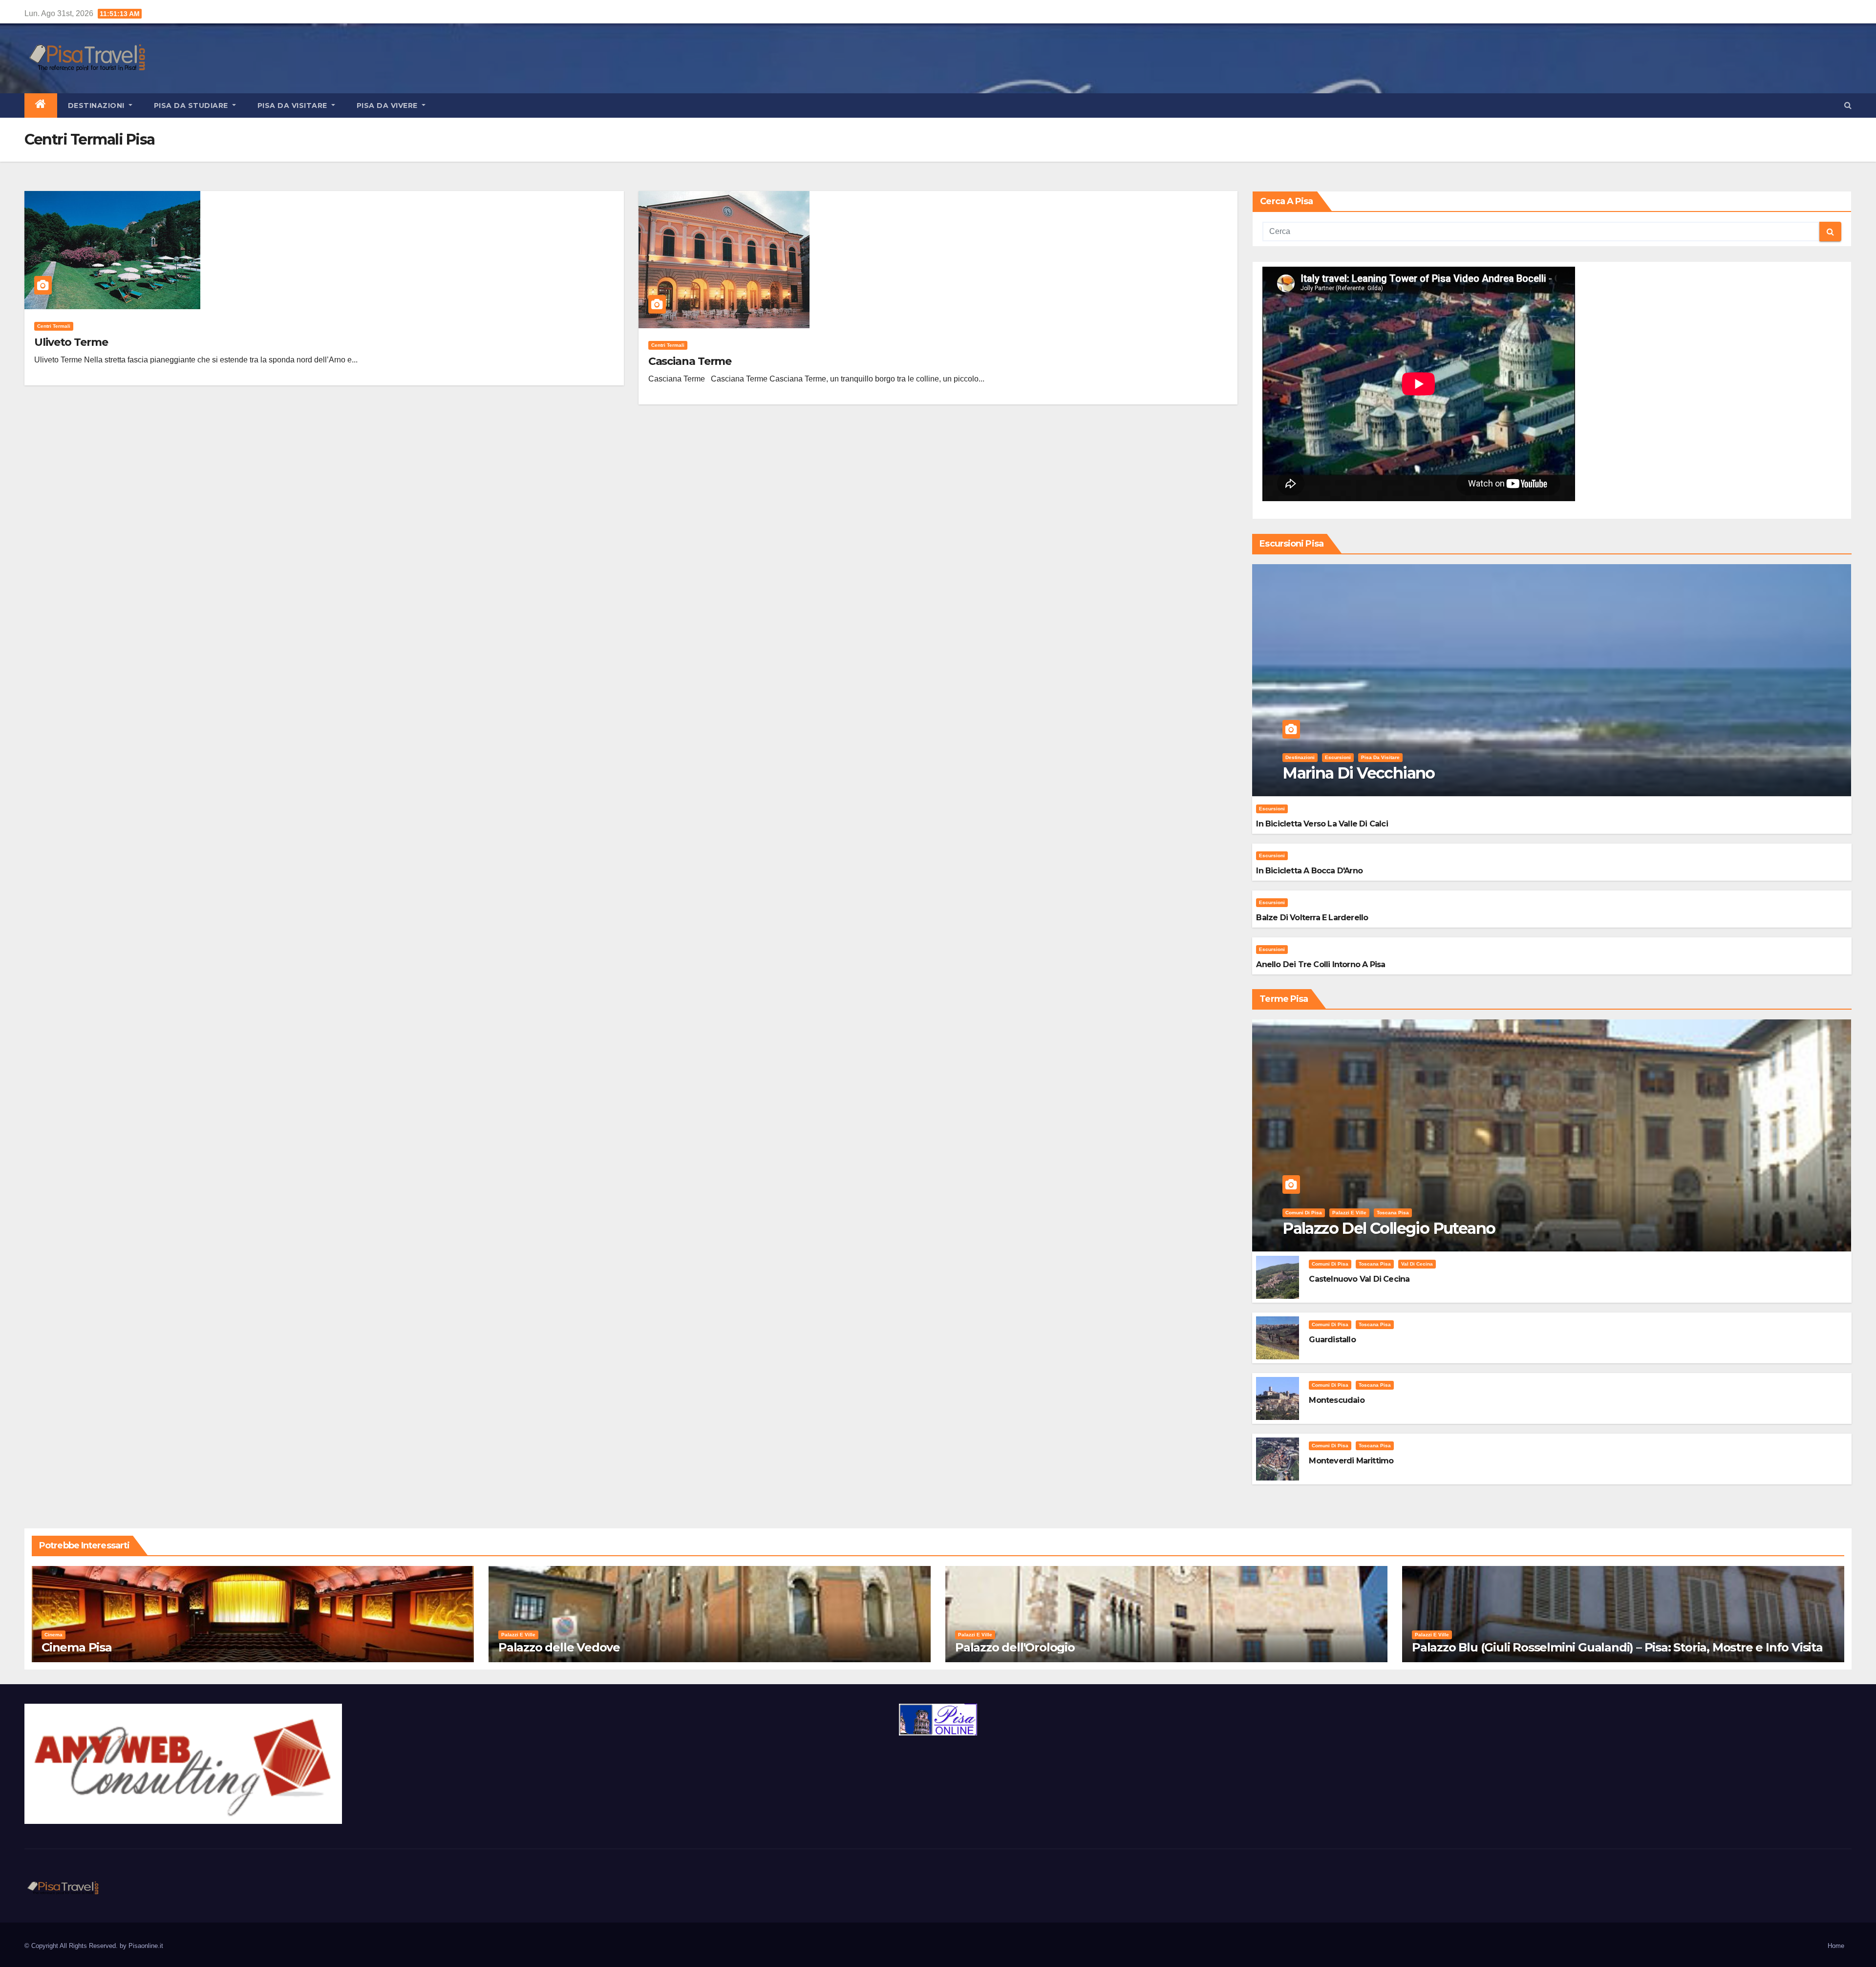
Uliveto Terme (71, 342)
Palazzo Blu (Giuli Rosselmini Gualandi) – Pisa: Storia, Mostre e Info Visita (1617, 1647)
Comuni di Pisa (1304, 1213)
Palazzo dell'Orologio (1015, 1647)
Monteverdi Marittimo (1351, 1461)
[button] (1848, 105)
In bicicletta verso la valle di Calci (1322, 824)
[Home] (41, 106)
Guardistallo (1332, 1340)
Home (1836, 1946)
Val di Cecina (1417, 1264)
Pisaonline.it (146, 1946)
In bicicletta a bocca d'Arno (1309, 871)
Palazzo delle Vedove (559, 1647)
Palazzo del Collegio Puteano (1389, 1228)
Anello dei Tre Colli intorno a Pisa (1321, 964)
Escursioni (1338, 757)
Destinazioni (97, 106)
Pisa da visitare (294, 106)
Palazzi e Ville (1349, 1213)
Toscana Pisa (1393, 1213)
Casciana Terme (690, 361)
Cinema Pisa (77, 1647)
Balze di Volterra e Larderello (1312, 918)
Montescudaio (1336, 1400)
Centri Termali (54, 326)
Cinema (53, 1635)
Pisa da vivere (388, 106)
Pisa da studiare (192, 106)
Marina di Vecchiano (1359, 773)
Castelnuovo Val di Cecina (1359, 1279)
